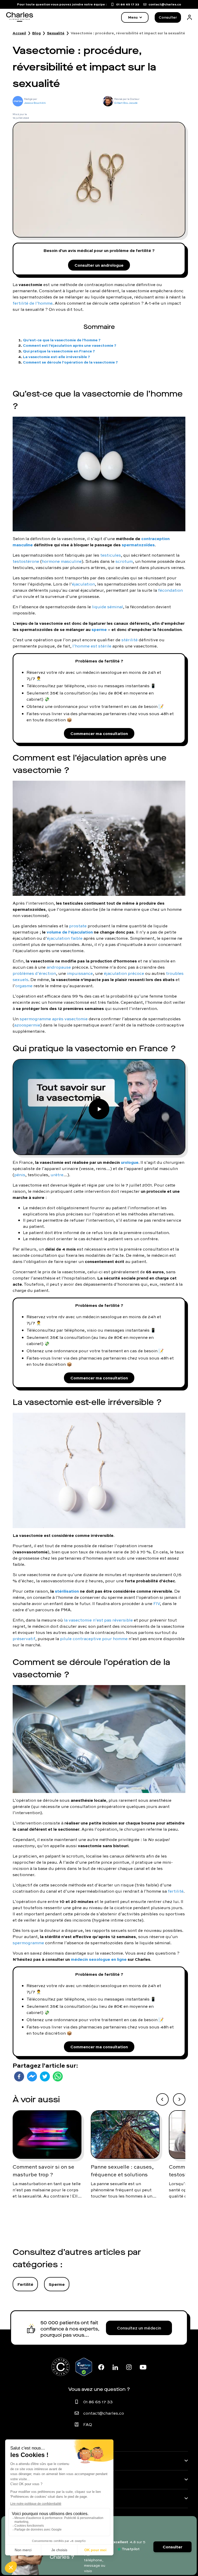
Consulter (168, 17)
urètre (57, 1175)
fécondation (170, 590)
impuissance (80, 973)
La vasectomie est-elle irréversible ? (56, 357)
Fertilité (25, 2284)
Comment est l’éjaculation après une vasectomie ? (70, 345)
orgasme (24, 986)
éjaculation (83, 584)
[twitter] (45, 2076)
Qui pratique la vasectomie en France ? (59, 351)
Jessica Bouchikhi (35, 103)
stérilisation (67, 1591)
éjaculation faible (65, 938)
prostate (78, 926)
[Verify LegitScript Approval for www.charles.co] (84, 2367)
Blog (36, 33)
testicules (111, 555)
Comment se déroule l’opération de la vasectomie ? (70, 362)
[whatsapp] (58, 2076)
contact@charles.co (104, 2413)
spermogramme (28, 1943)
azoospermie (27, 1025)
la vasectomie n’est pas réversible (98, 1620)
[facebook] (19, 2076)
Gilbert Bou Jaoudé (126, 103)
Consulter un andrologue (99, 265)
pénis (20, 1175)
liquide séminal (108, 607)
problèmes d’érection (34, 973)
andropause (59, 967)
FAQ (88, 2424)
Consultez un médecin (139, 2328)
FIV (157, 1603)
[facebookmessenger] (32, 2076)
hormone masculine (62, 561)
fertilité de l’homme (33, 303)
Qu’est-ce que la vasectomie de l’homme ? (62, 340)
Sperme (57, 2284)
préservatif (24, 1639)
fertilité (176, 1891)
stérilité (130, 640)
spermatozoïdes (138, 545)
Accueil (19, 33)
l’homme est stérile (92, 646)
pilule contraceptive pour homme (94, 1639)
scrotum (124, 561)
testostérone (26, 561)
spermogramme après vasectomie (54, 1019)
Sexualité (56, 33)
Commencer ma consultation (99, 733)
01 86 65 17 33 (98, 2402)
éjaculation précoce (124, 973)
